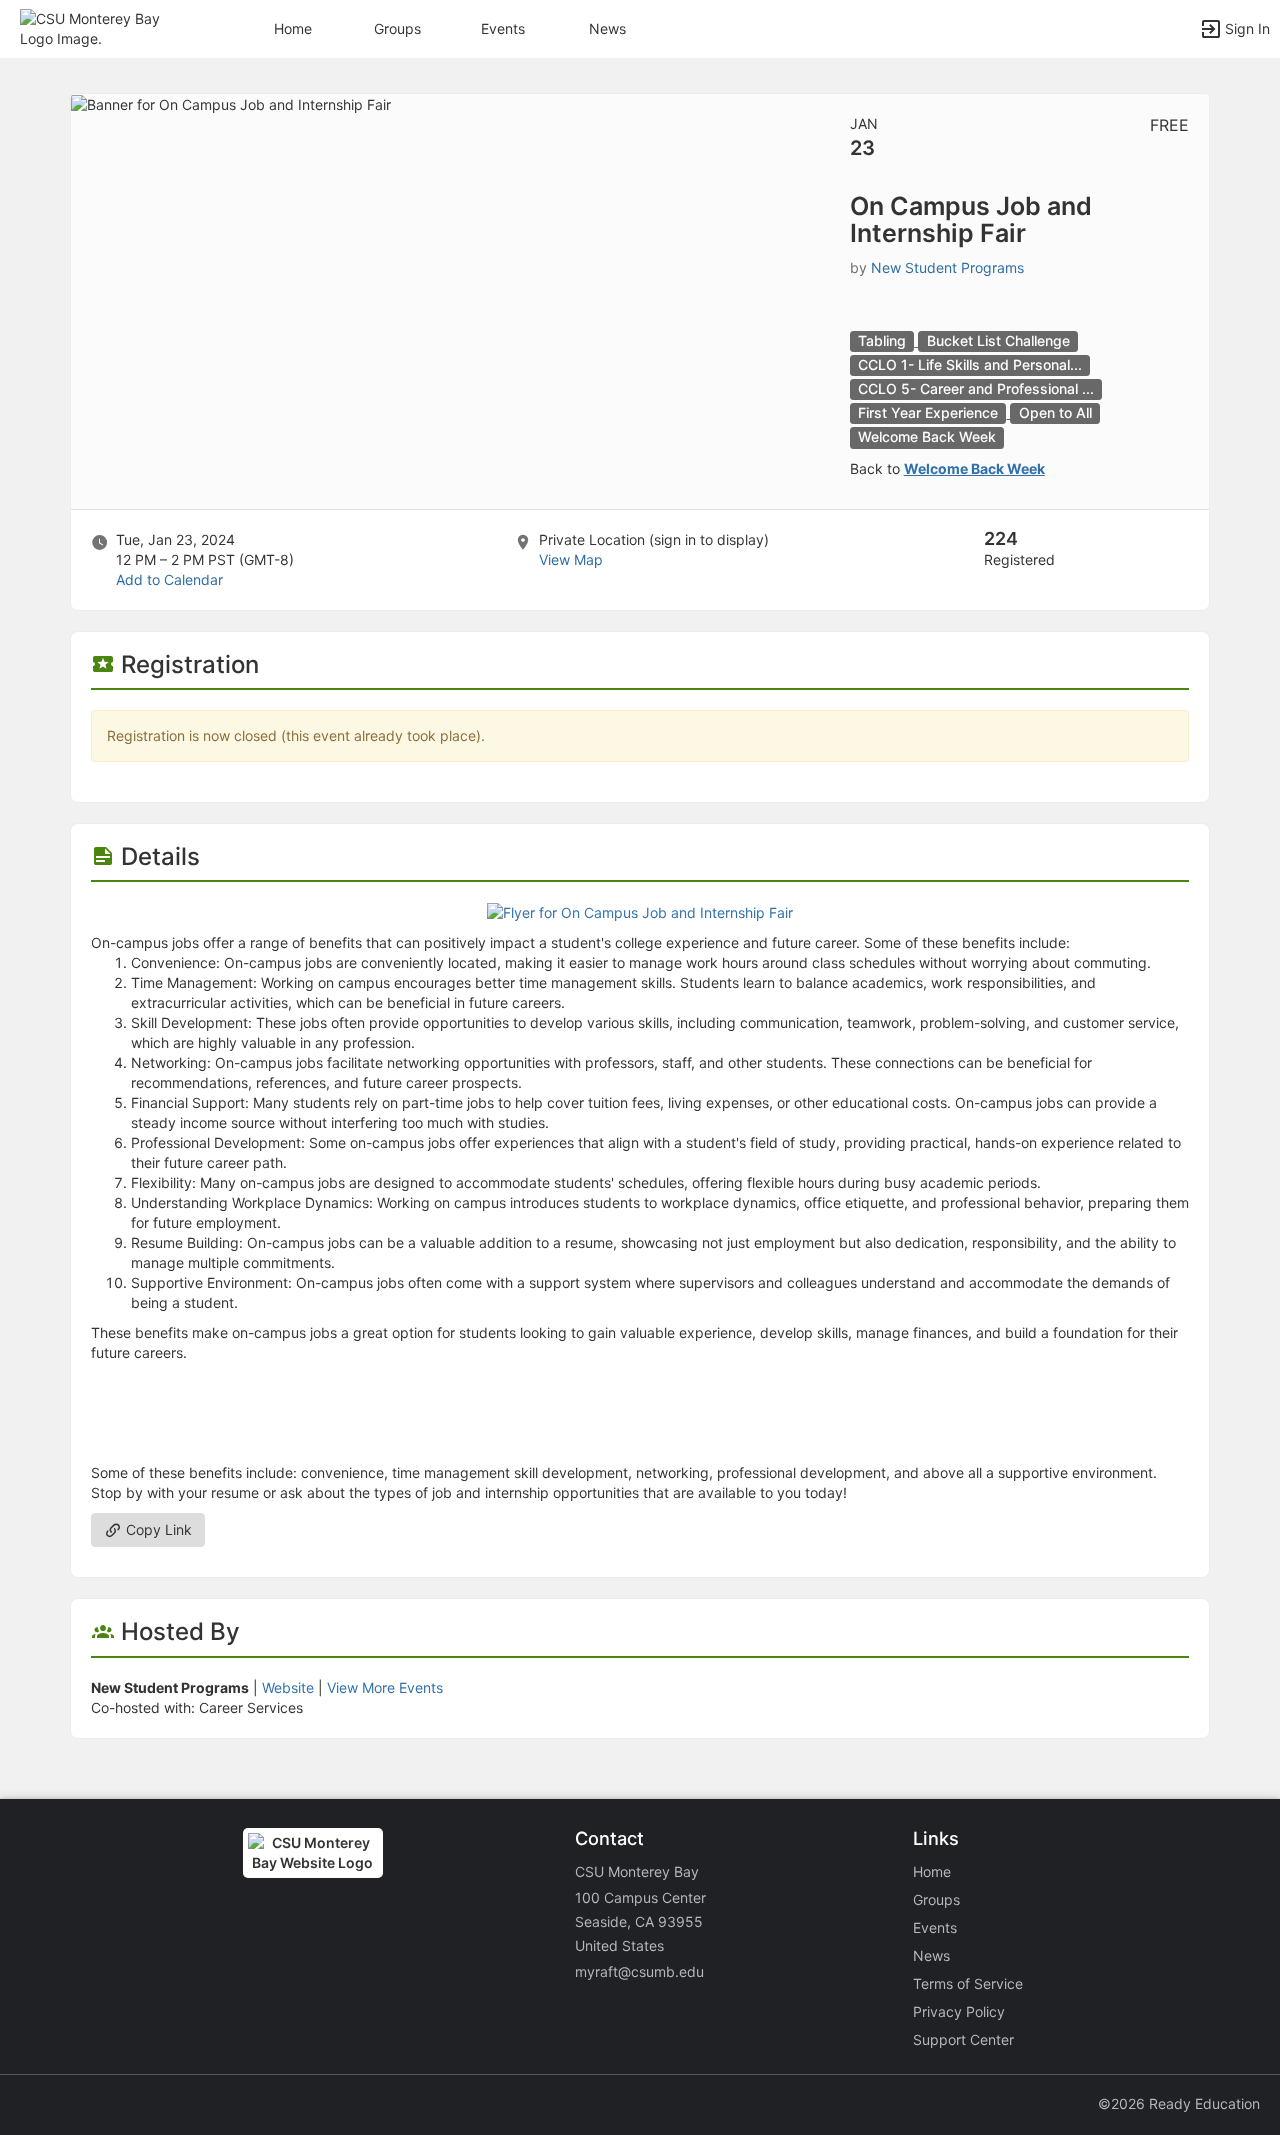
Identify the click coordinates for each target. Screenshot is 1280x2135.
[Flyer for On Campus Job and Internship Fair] (640, 911)
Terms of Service (968, 1983)
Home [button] (293, 28)
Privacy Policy (959, 2011)
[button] (102, 27)
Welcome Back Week (974, 468)
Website (288, 1687)
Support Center (963, 2039)
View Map (571, 559)
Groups (397, 28)
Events (503, 28)
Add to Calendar (169, 579)
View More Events (385, 1687)
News (607, 28)
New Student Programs (947, 267)
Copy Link (157, 1529)
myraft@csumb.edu (639, 1971)
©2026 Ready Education (1179, 2103)
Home (932, 1871)
